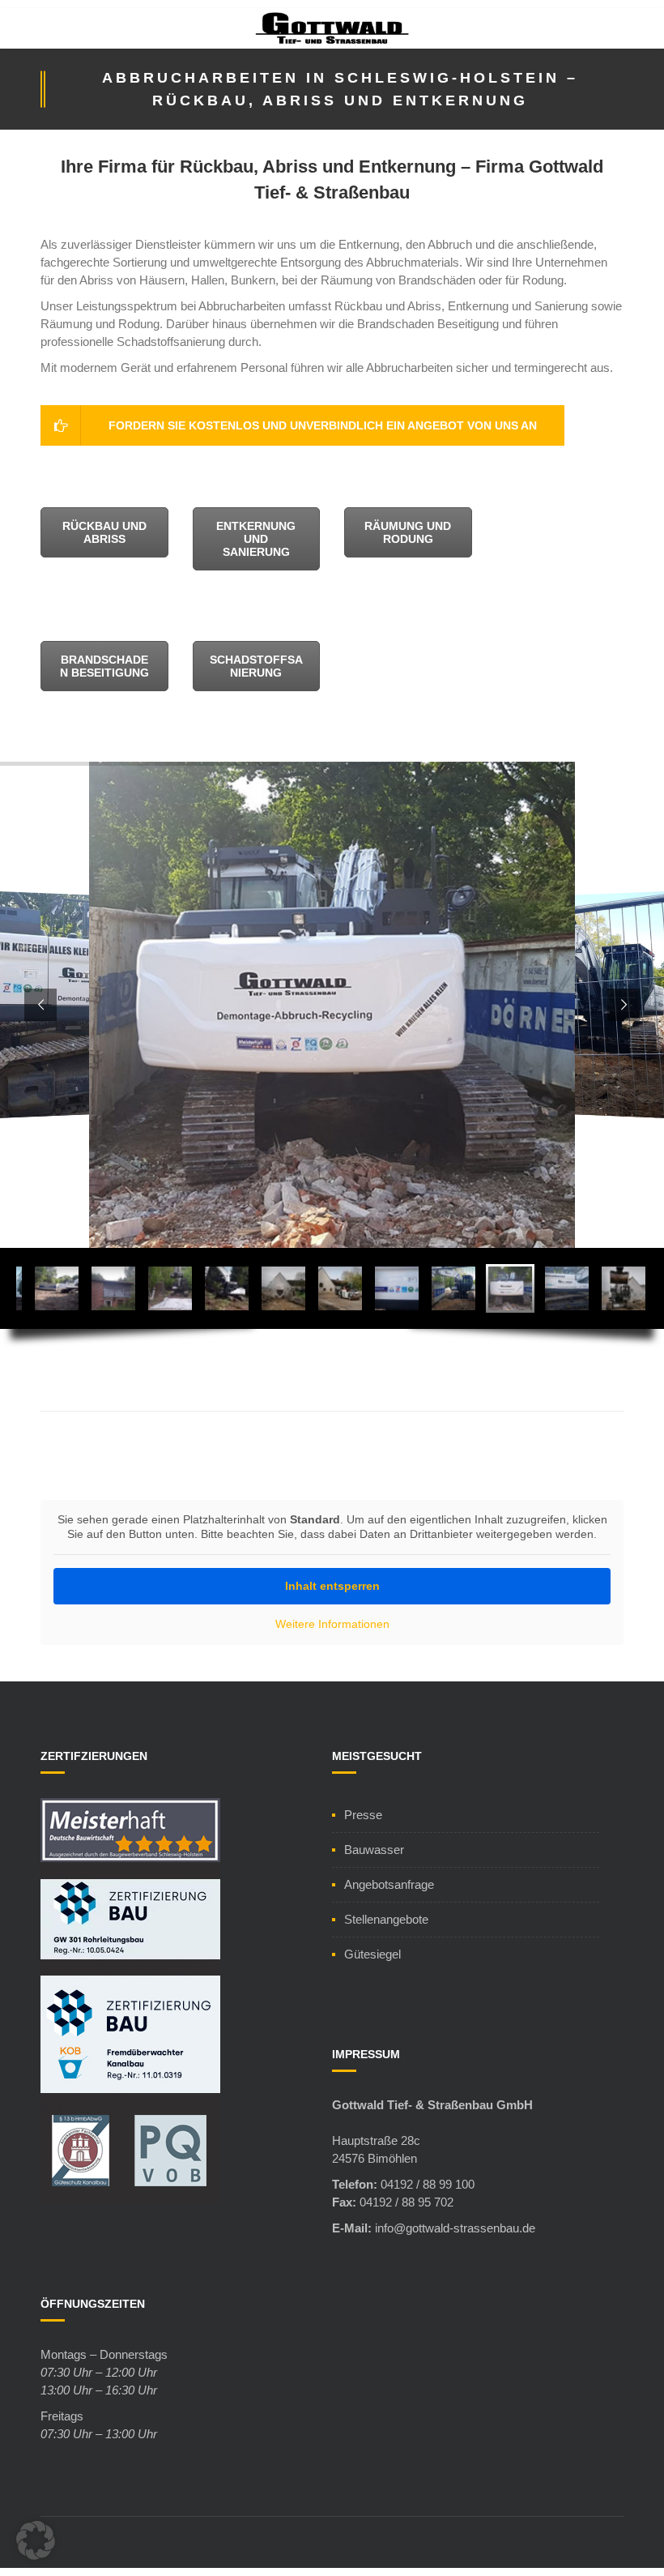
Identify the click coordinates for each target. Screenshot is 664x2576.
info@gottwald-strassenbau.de (455, 2228)
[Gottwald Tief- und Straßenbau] (332, 34)
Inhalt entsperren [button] (332, 1586)
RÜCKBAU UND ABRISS (104, 532)
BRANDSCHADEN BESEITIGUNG (104, 666)
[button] (36, 2540)
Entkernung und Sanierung (256, 539)
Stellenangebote (386, 1919)
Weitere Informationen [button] (332, 1624)
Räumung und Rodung (408, 532)
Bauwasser (374, 1850)
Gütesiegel (372, 1954)
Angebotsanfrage (389, 1884)
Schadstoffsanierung (256, 666)
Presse (363, 1815)
